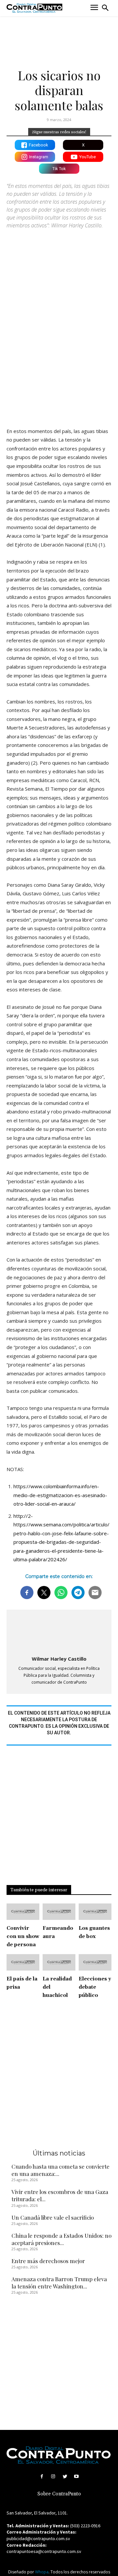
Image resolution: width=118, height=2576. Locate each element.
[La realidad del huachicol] (59, 1962)
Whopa (42, 2572)
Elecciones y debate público (95, 1987)
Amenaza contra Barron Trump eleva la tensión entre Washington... (59, 2283)
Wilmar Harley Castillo (59, 1659)
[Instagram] (53, 2476)
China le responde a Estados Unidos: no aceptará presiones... (61, 2239)
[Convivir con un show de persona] (23, 1912)
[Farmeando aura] (59, 1912)
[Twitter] (65, 2476)
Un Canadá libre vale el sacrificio (53, 2217)
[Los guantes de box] (95, 1912)
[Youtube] (76, 2476)
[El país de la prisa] (23, 1962)
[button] (105, 8)
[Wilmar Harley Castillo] (59, 1633)
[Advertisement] (59, 357)
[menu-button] (94, 8)
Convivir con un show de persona (23, 1937)
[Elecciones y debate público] (95, 1962)
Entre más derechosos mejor (48, 2261)
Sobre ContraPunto (59, 2494)
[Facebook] (42, 2476)
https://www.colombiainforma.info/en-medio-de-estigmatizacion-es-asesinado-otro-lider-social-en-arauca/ (60, 1495)
